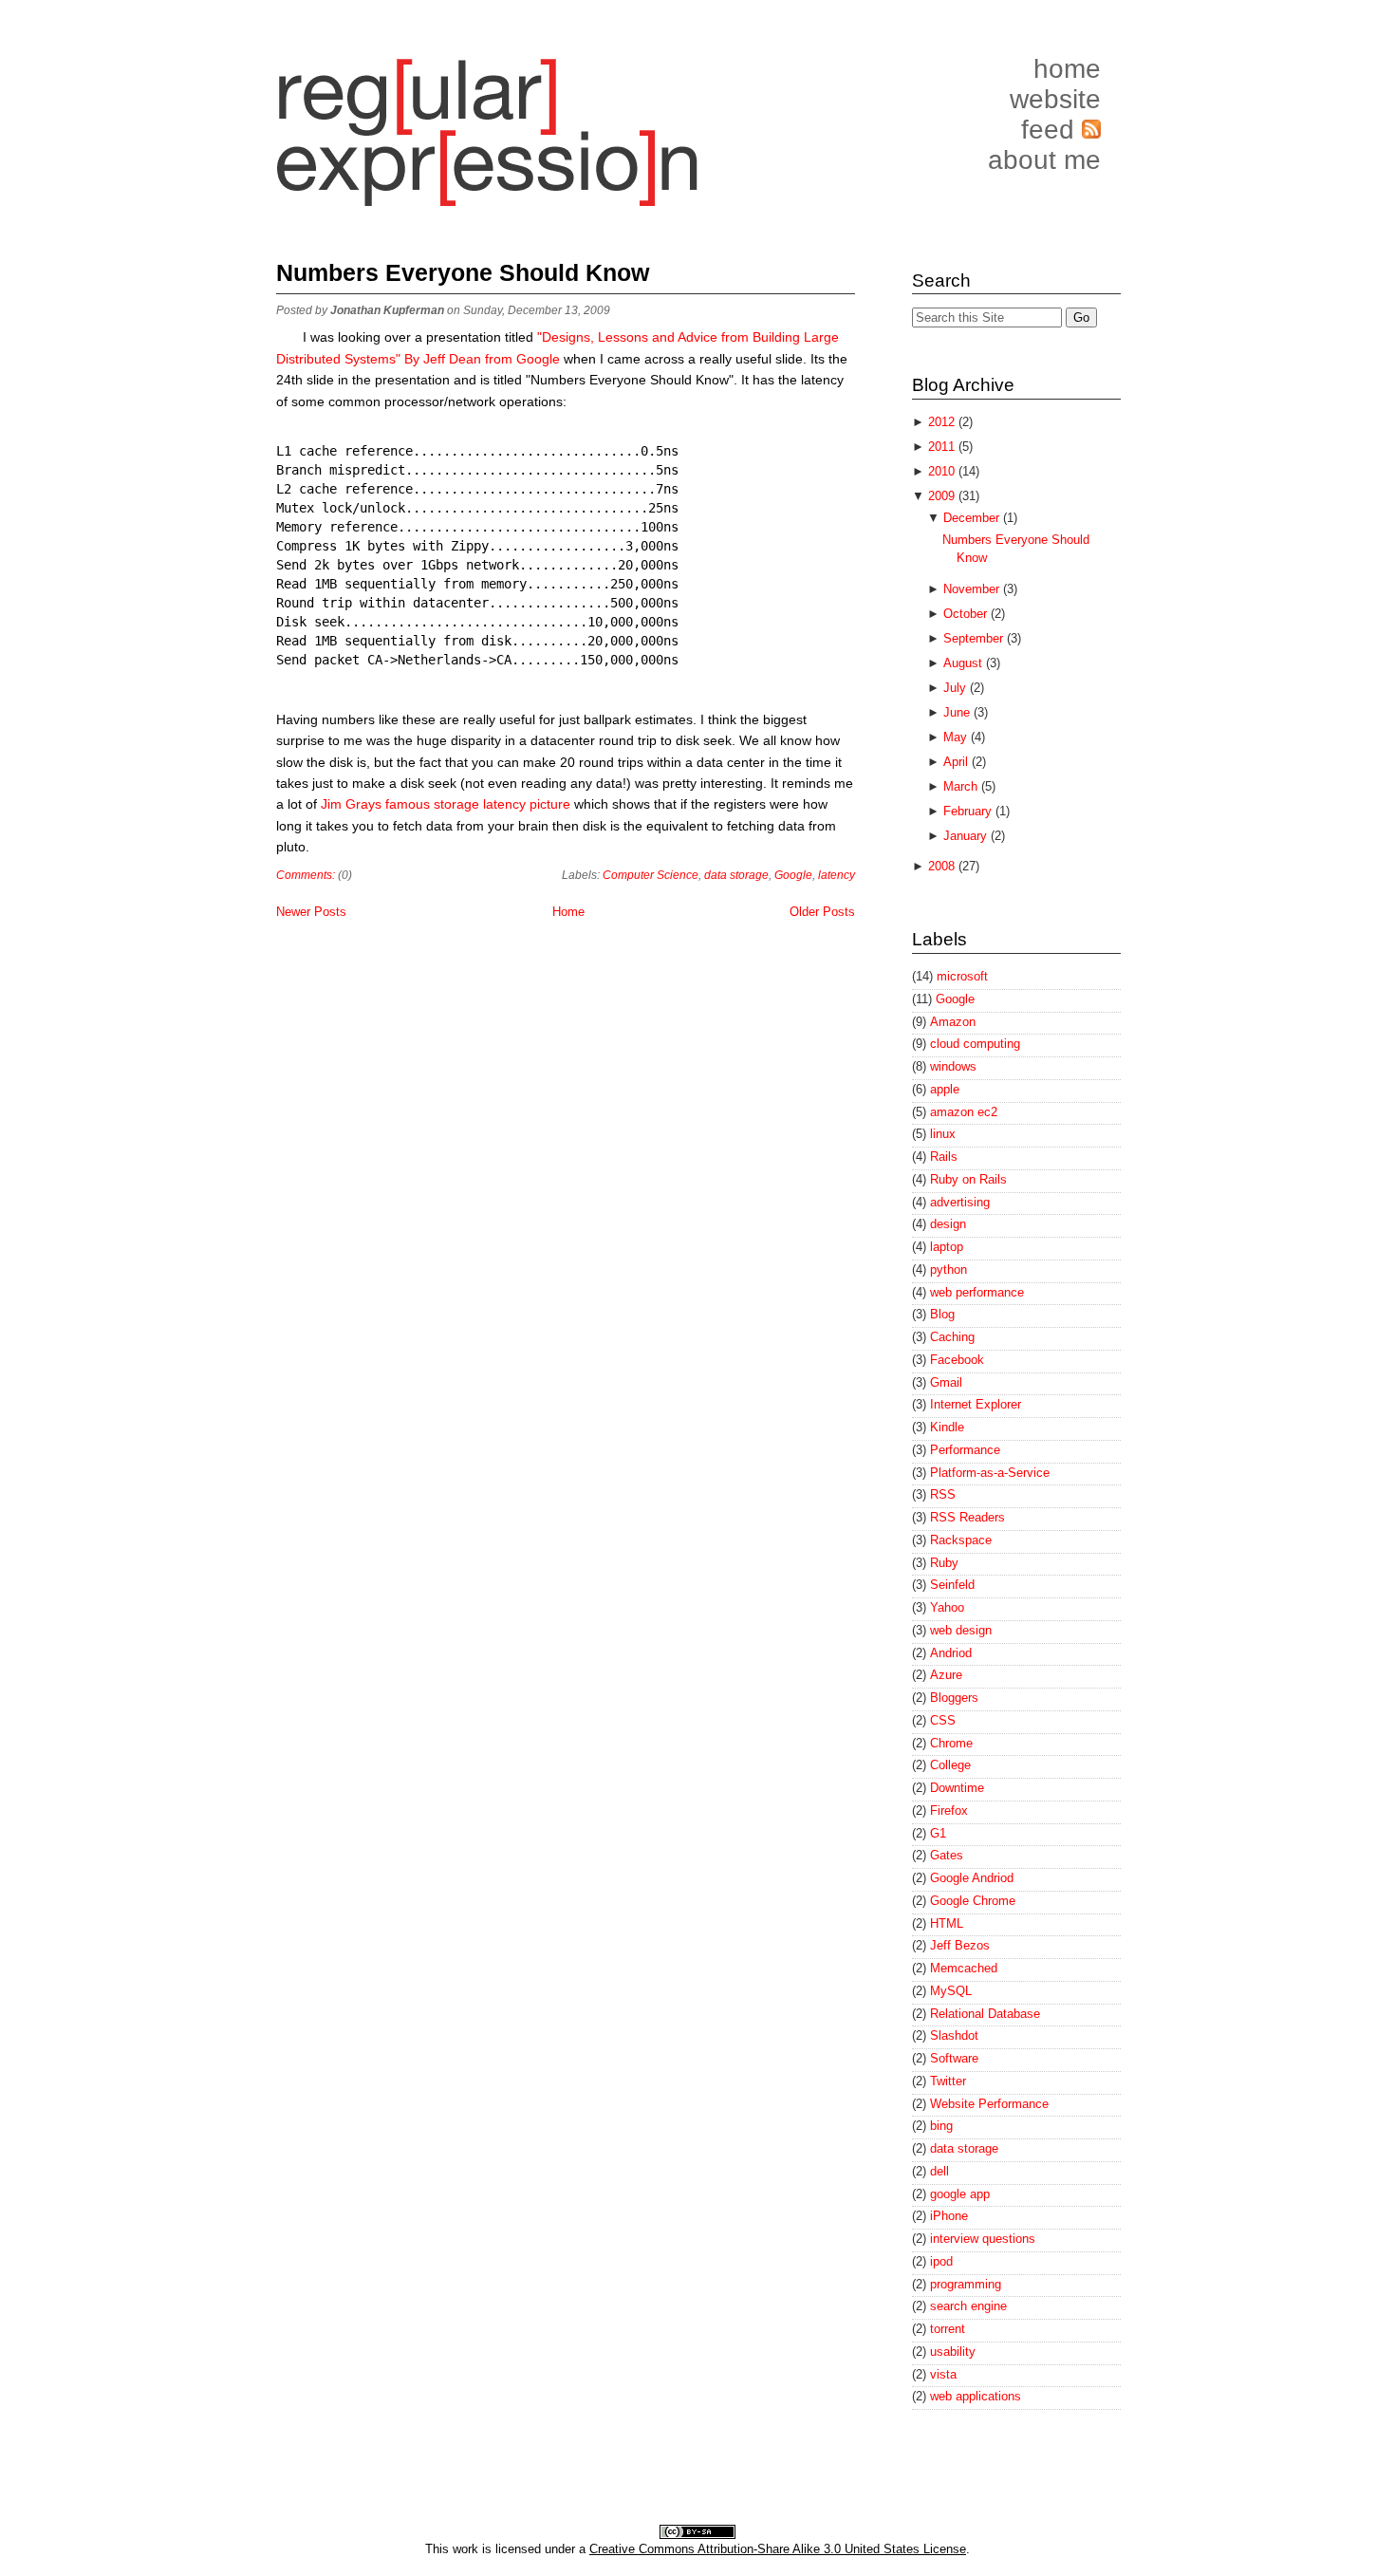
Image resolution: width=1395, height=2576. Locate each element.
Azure (946, 1675)
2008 (943, 866)
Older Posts (822, 912)
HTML (947, 1923)
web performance (977, 1292)
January (967, 836)
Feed (1051, 130)
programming (966, 2284)
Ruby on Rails (968, 1179)
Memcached (964, 1968)
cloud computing (975, 1044)
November (973, 589)
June (958, 712)
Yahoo (947, 1607)
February (969, 811)
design (948, 1224)
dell (939, 2171)
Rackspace (961, 1540)
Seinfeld (952, 1585)
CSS (943, 1720)
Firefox (949, 1811)
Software (954, 2058)
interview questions (983, 2239)
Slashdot (954, 2035)
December (973, 518)
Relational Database (985, 2014)
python (949, 1269)
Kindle (947, 1427)
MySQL (951, 1991)
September (975, 638)
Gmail (946, 1382)
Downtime (957, 1788)
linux (943, 1134)
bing (941, 2126)
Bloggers (954, 1698)
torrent (948, 2329)
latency (837, 875)
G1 (938, 1833)
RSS (943, 1494)
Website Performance (989, 2104)
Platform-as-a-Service (990, 1473)
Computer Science (651, 875)
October (967, 614)
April (958, 762)
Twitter (948, 2081)
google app (960, 2194)
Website (1055, 99)
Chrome (951, 1743)
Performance (965, 1450)
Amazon (953, 1022)
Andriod (951, 1653)
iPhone (949, 2216)
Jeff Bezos (960, 1945)
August (965, 663)
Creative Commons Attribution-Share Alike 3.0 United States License (778, 2549)
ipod (941, 2261)
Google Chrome (973, 1901)
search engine (968, 2306)
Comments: (306, 875)
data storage (736, 875)
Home (1067, 69)
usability (953, 2352)
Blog (942, 1314)
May (957, 737)
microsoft (962, 976)
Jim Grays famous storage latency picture (447, 804)
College (950, 1765)
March (962, 786)
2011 (943, 447)
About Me (1044, 160)
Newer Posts (311, 912)
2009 (943, 496)
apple (945, 1089)
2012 (943, 422)
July (957, 688)
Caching (952, 1337)
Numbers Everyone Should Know (463, 272)
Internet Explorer (976, 1404)
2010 (943, 471)
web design (961, 1630)
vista (943, 2374)
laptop (947, 1247)
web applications (976, 2396)
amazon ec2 (964, 1112)
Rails (944, 1157)
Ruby (944, 1563)
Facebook (957, 1360)
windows (953, 1066)
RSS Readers (967, 1517)
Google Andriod (972, 1878)
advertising (960, 1202)
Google (793, 875)
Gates (947, 1855)
